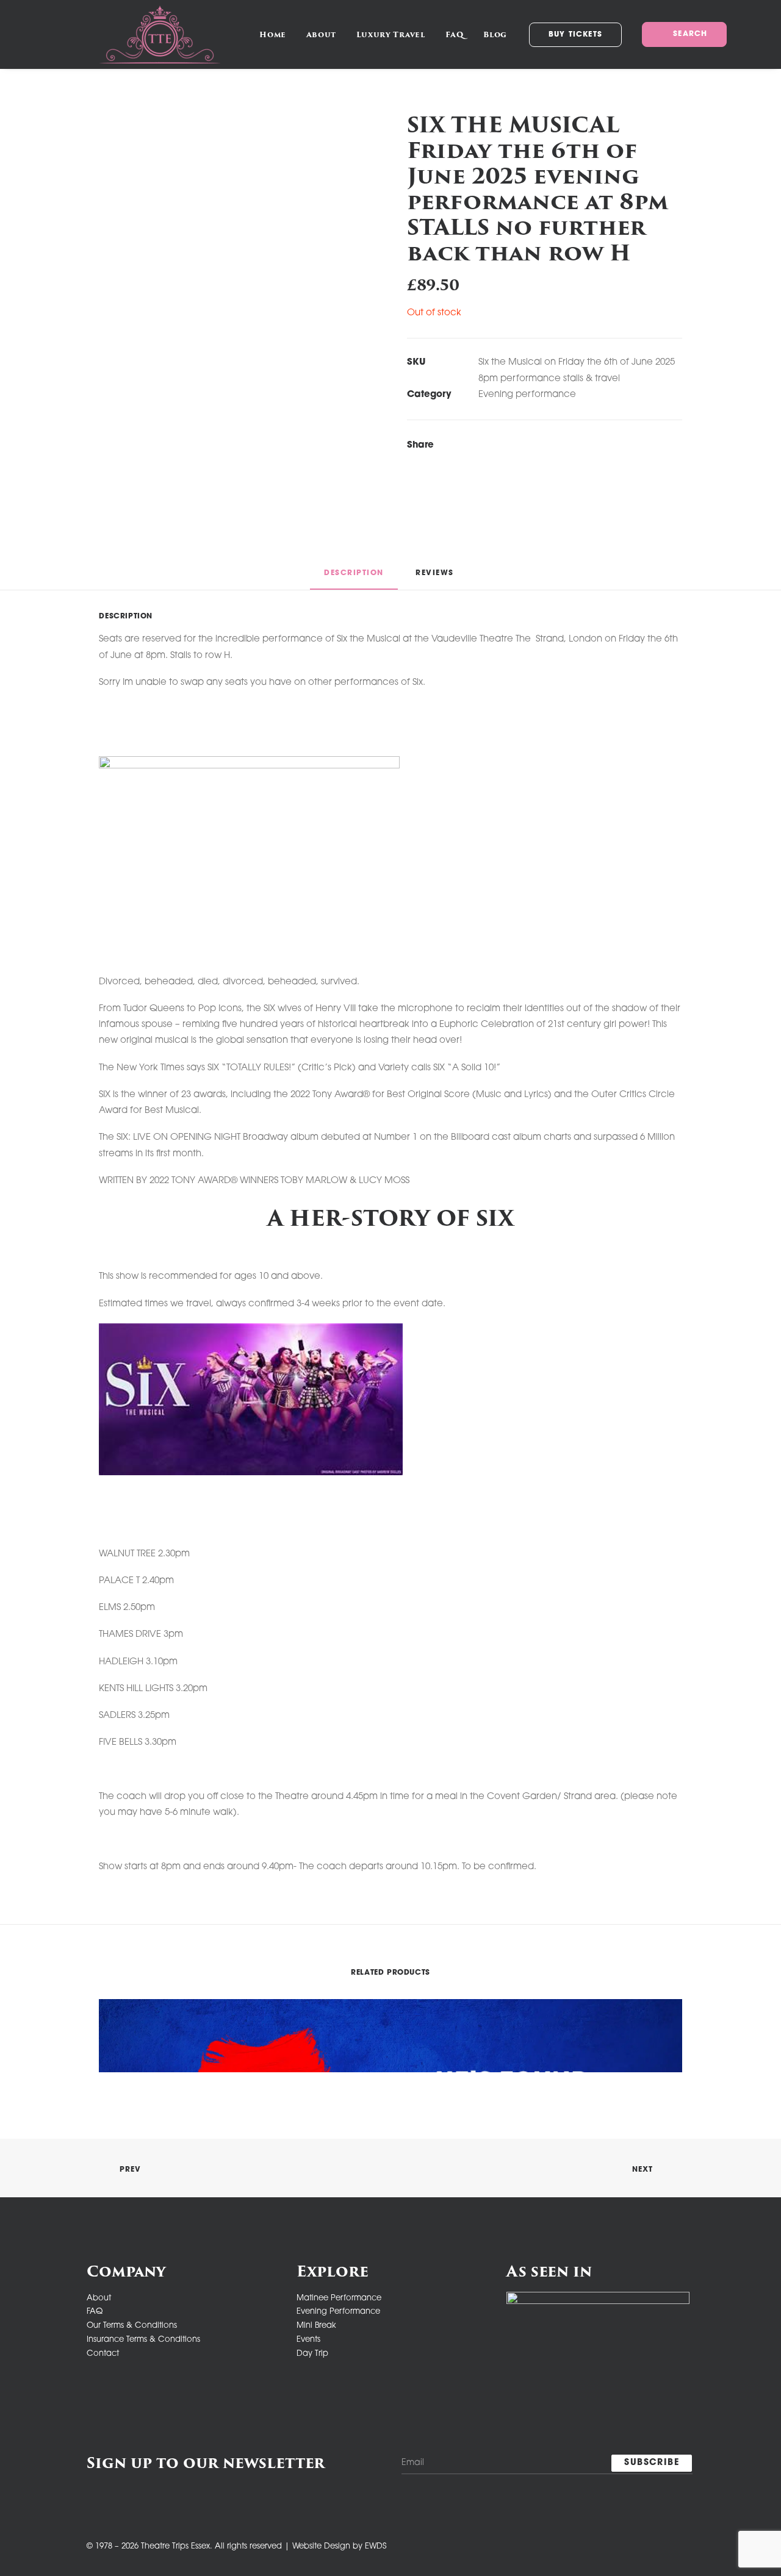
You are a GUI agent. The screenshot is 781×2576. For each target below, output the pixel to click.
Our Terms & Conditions (132, 2326)
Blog (495, 34)
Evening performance (527, 395)
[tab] (436, 578)
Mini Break (316, 2326)
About (321, 34)
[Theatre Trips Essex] (160, 34)
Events (308, 2340)
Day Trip (312, 2354)
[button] (683, 34)
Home (272, 34)
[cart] (762, 34)
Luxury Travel (391, 34)
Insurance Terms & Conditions (143, 2340)
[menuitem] (272, 34)
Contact (103, 2354)
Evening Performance (338, 2312)
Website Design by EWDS (339, 2546)
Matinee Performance (339, 2298)
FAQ (455, 34)
